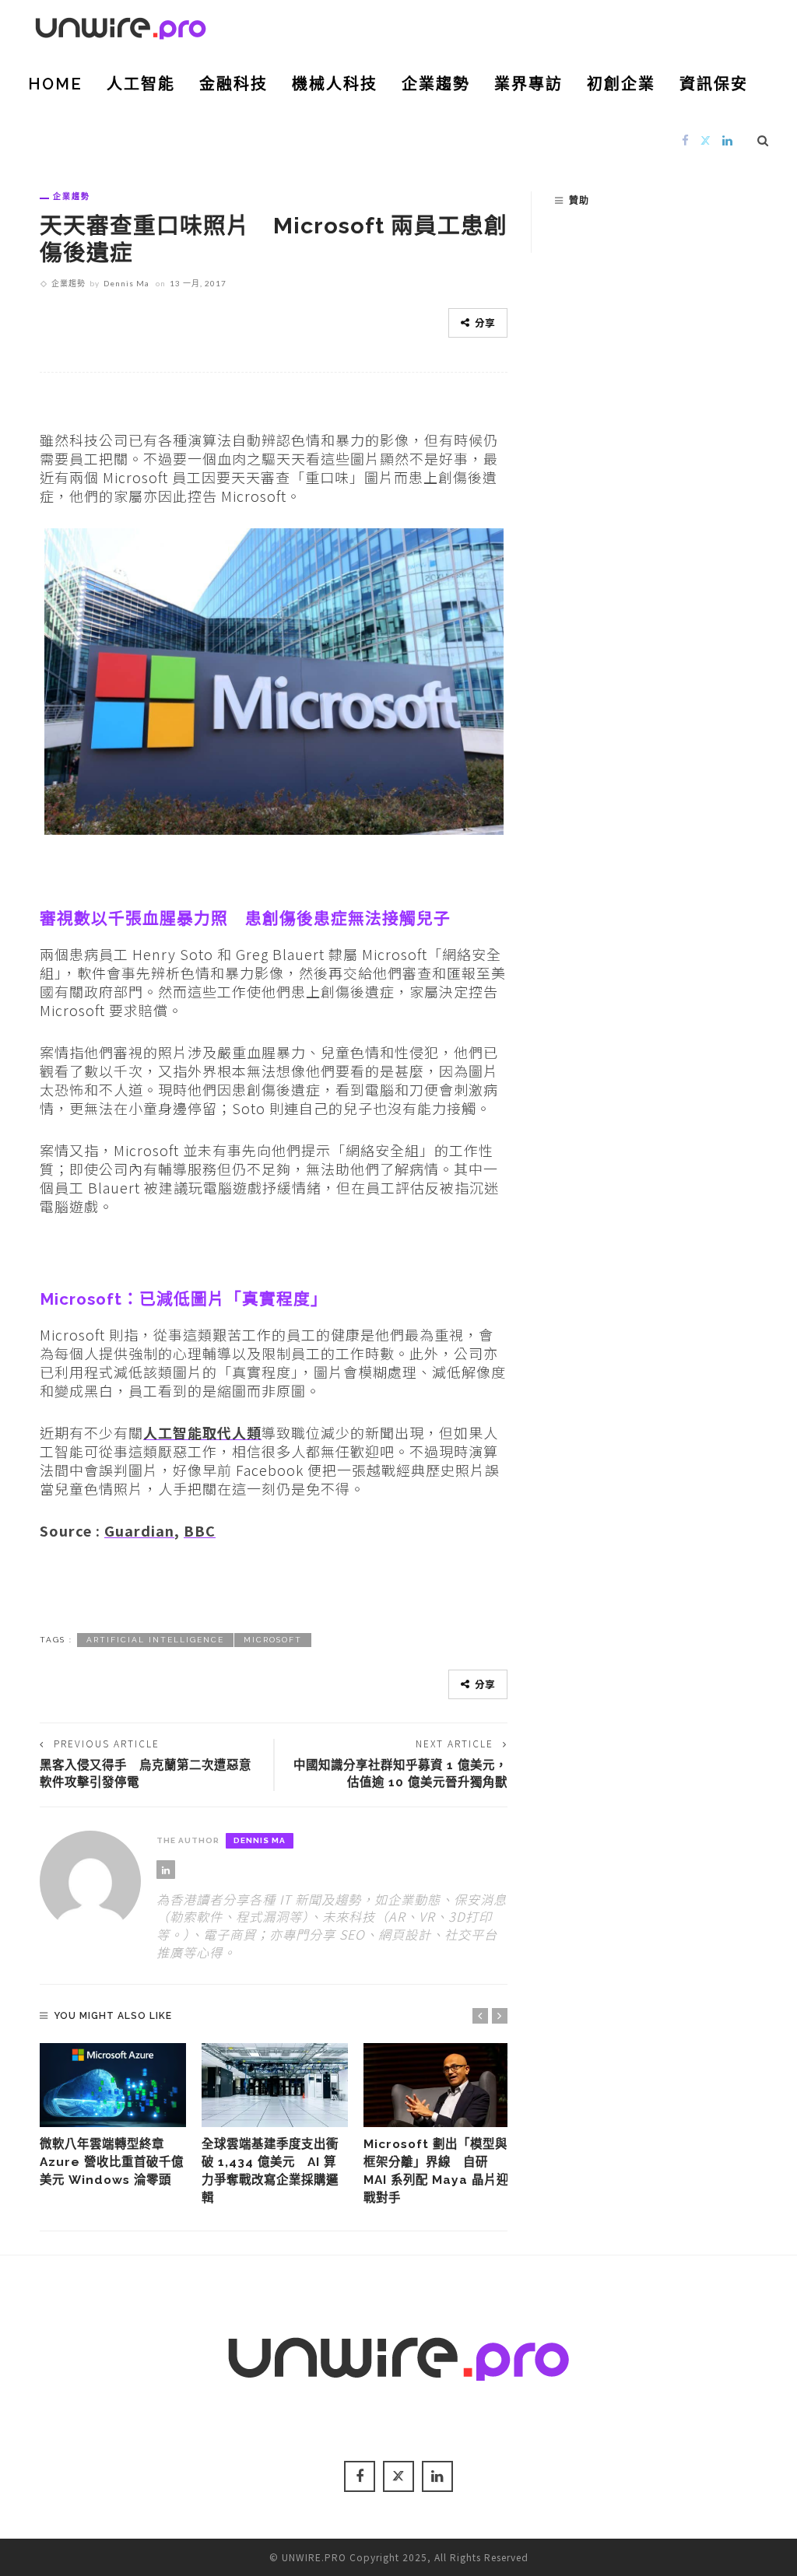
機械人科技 (335, 84)
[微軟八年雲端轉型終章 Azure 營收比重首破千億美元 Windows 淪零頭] (113, 2085)
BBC (200, 1530)
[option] (113, 2116)
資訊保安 (714, 84)
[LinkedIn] (728, 140)
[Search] (763, 140)
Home (55, 84)
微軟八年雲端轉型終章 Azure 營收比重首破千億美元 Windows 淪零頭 (112, 2162)
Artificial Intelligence (155, 1640)
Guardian (139, 1530)
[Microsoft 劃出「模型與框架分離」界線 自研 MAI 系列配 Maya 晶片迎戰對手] (437, 2085)
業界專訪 (528, 84)
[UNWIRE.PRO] (121, 26)
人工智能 (141, 84)
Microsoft (273, 1640)
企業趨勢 (436, 84)
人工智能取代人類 (202, 1432)
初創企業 (621, 84)
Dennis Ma (126, 283)
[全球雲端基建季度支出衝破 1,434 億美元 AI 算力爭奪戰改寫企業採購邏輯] (275, 2085)
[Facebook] (686, 140)
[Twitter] (706, 140)
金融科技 (233, 84)
